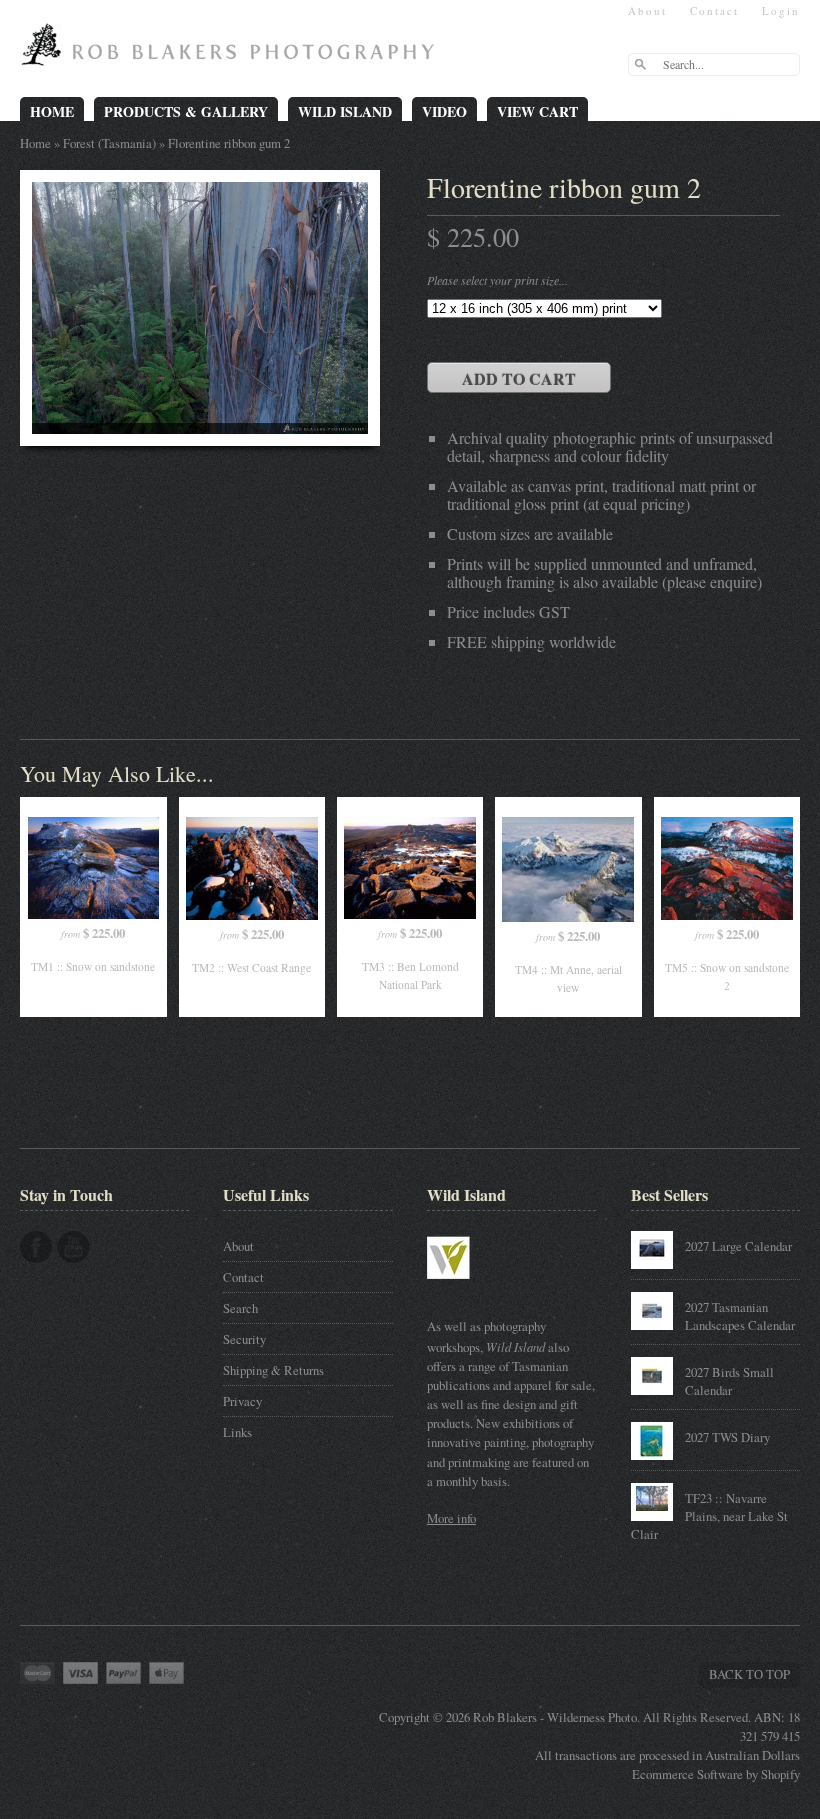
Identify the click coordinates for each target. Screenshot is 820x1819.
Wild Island (345, 111)
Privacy (242, 1401)
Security (244, 1339)
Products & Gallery (186, 111)
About (647, 10)
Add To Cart (519, 378)
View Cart (537, 111)
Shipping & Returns (273, 1370)
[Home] (232, 52)
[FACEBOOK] (36, 1247)
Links (237, 1432)
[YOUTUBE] (73, 1247)
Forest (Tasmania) (109, 143)
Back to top (749, 1674)
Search (240, 1308)
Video (444, 111)
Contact (714, 10)
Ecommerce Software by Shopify (716, 1774)
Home (52, 111)
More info (451, 1518)
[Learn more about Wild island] (477, 1289)
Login (781, 10)
